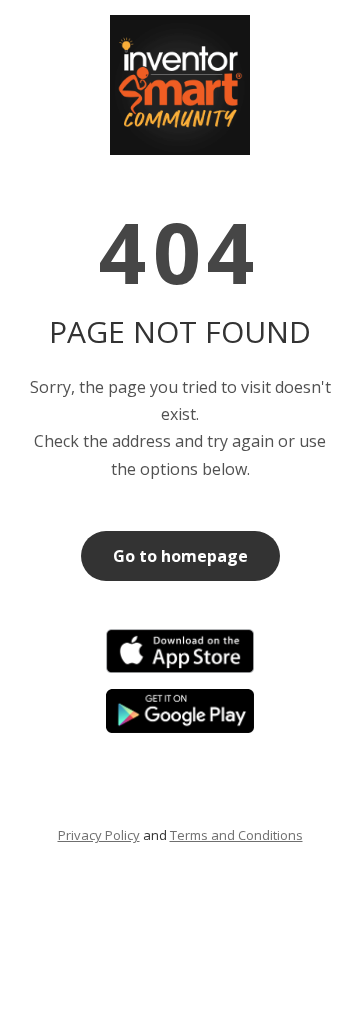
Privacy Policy (99, 835)
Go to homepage (180, 556)
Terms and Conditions (236, 835)
